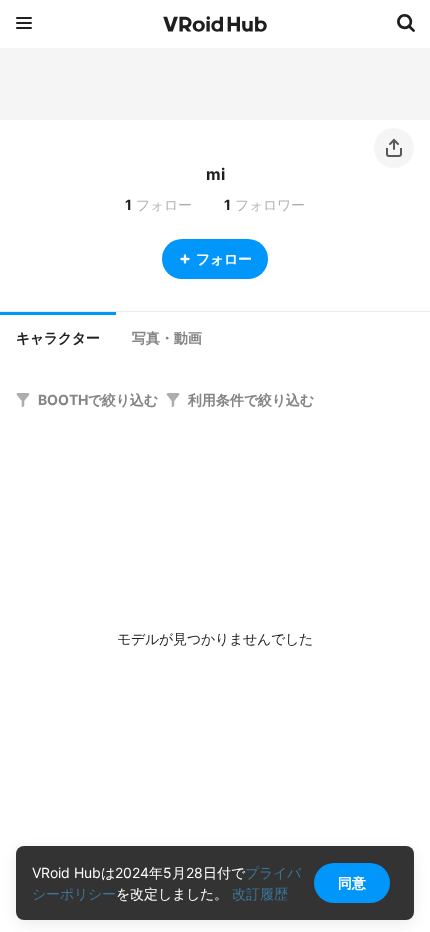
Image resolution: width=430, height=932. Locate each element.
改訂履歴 (260, 893)
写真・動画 (167, 338)
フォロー (224, 258)
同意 (352, 882)
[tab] (58, 336)
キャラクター (58, 338)
